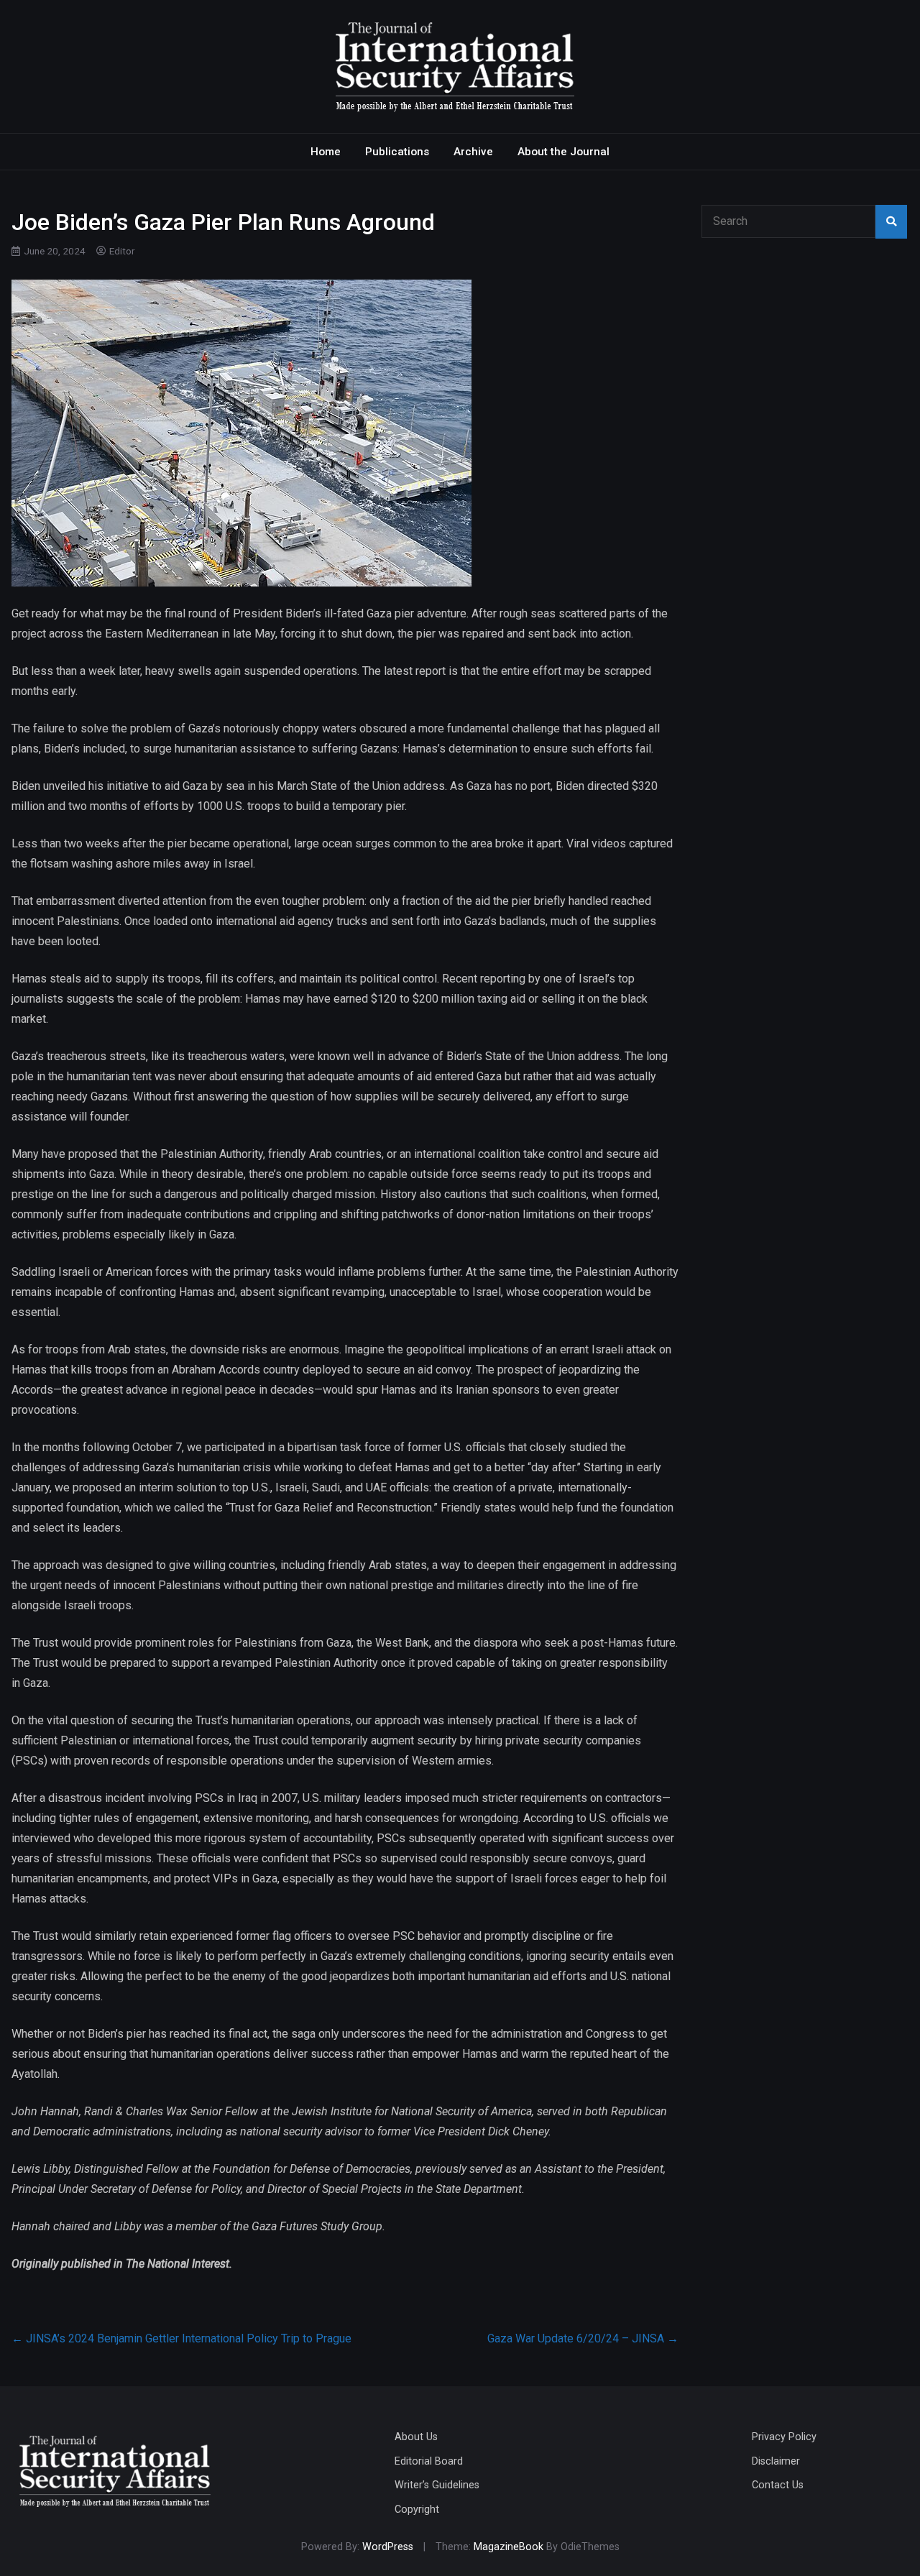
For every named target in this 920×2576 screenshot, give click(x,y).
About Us (416, 2437)
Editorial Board (429, 2461)
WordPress (388, 2547)
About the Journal (563, 152)
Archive (473, 152)
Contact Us (778, 2485)
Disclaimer (776, 2461)
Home (326, 152)
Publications (397, 152)
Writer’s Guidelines (437, 2485)
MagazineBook (509, 2547)
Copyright (417, 2510)
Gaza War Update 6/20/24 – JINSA (583, 2338)
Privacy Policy (784, 2437)
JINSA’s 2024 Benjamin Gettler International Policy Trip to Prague (181, 2338)
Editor (122, 251)
